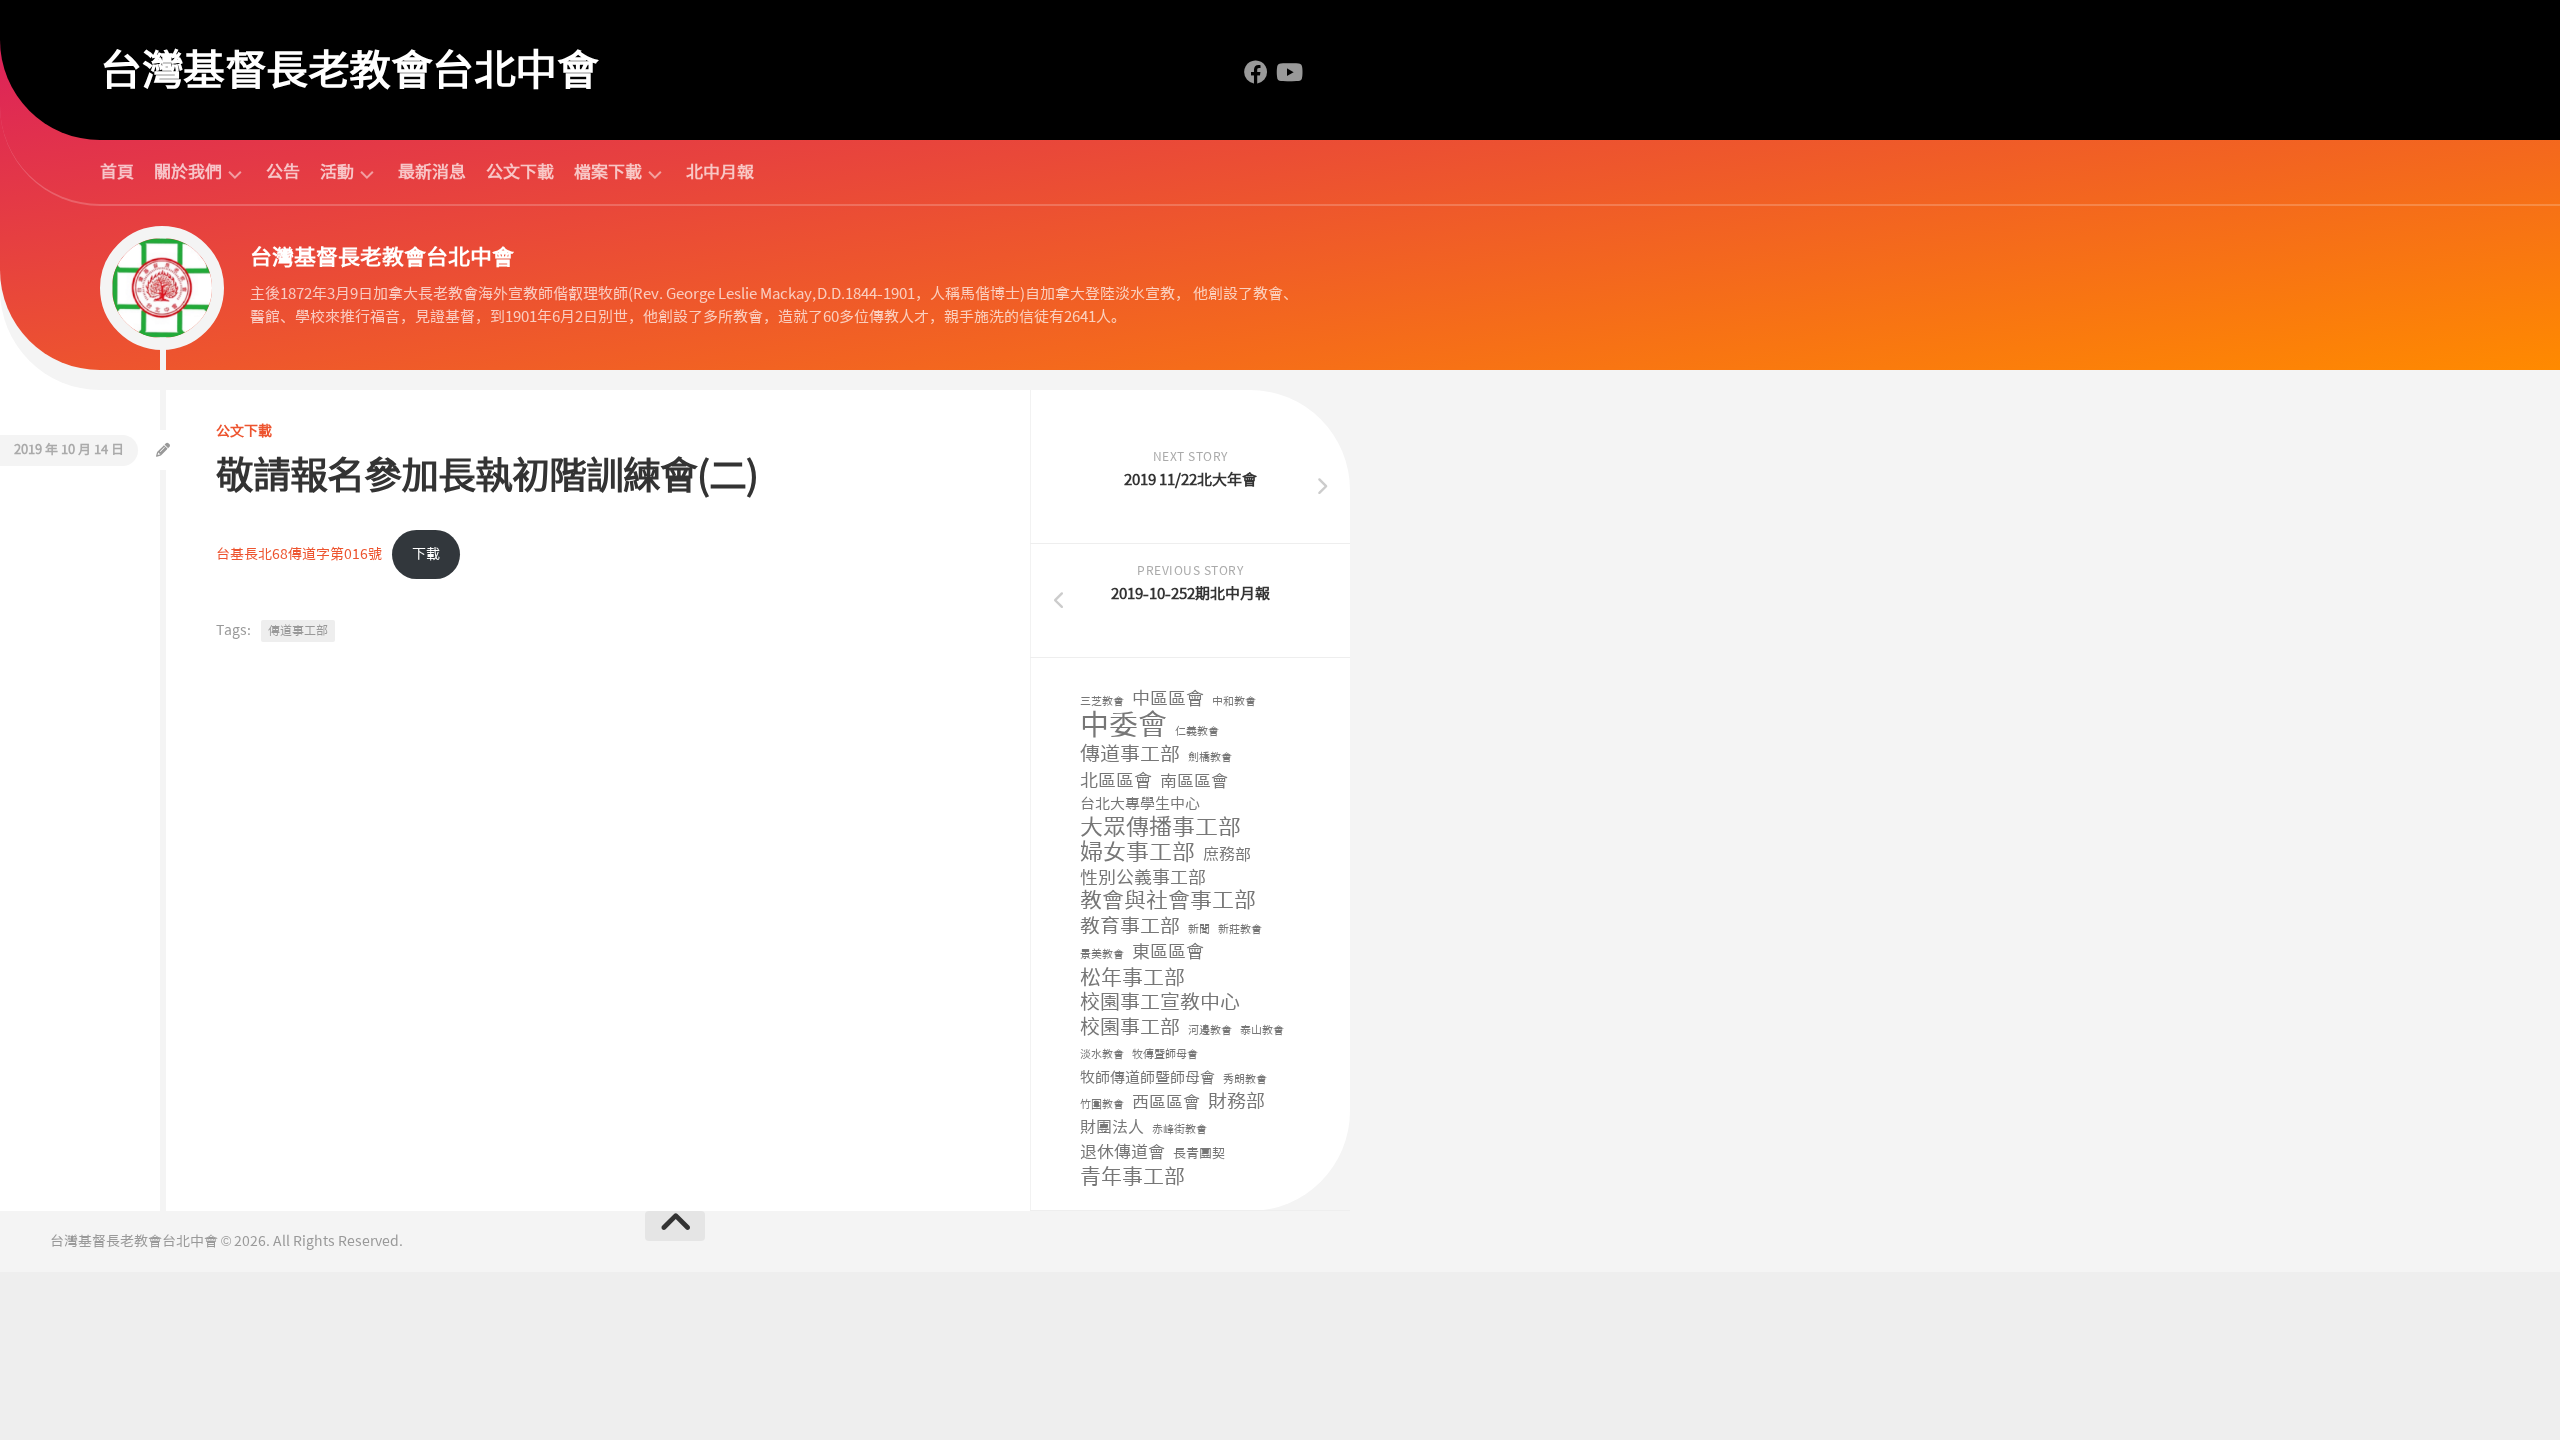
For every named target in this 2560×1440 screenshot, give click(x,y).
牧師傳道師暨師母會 (1147, 1078)
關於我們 (188, 172)
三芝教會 (1102, 701)
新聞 (1199, 929)
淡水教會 (1102, 1054)
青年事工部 (1132, 1177)
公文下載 (520, 172)
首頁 (117, 172)
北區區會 (1116, 781)
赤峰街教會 (1179, 1129)
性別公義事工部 (1143, 878)
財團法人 (1112, 1127)
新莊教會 (1240, 929)
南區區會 (1194, 781)
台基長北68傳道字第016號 (299, 554)
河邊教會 (1210, 1030)
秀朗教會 (1245, 1079)
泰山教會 (1262, 1030)
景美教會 (1102, 954)
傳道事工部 (298, 631)
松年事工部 (1132, 978)
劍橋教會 (1210, 757)
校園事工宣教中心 (1160, 1002)
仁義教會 (1197, 731)
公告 (283, 172)
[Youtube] (1288, 72)
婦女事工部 (1137, 852)
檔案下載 (608, 172)
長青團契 (1199, 1153)
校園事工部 (1130, 1027)
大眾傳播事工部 (1160, 827)
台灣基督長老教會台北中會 (349, 70)
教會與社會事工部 (1168, 901)
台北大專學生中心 (1140, 804)
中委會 (1123, 725)
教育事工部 (1130, 926)
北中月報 (720, 172)
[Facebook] (1256, 72)
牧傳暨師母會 (1165, 1054)
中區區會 (1168, 699)
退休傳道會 (1122, 1152)
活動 (337, 172)
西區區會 (1166, 1102)
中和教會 (1234, 701)
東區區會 (1168, 952)
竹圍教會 (1102, 1104)
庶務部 (1227, 854)
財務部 (1236, 1102)
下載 (426, 554)
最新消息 (432, 172)
